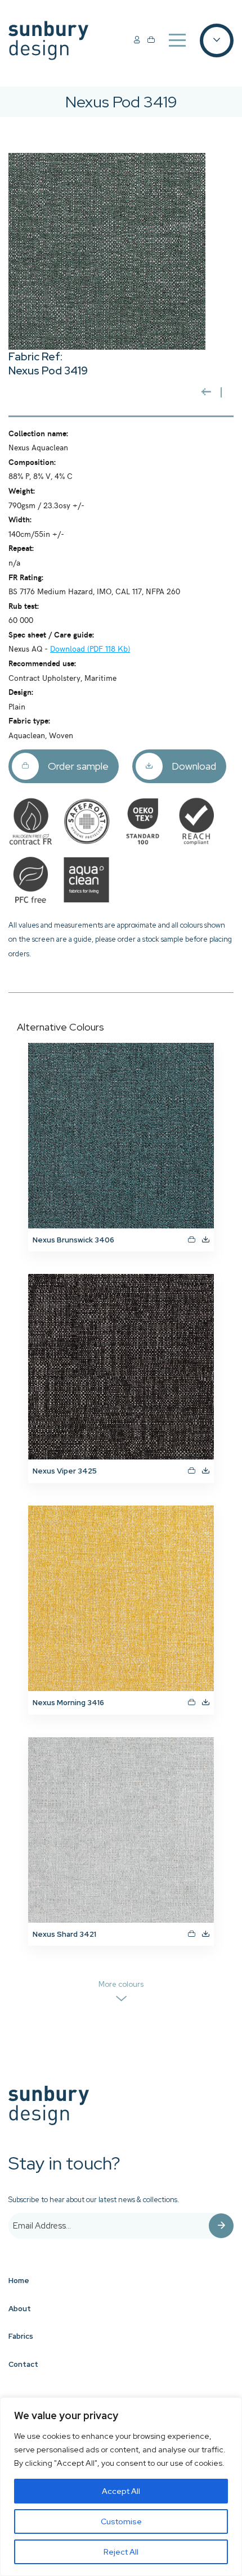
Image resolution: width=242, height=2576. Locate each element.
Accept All (121, 2491)
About (20, 2309)
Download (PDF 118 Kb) (90, 648)
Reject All (121, 2552)
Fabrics (21, 2336)
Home (19, 2281)
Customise (121, 2521)
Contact (23, 2364)
